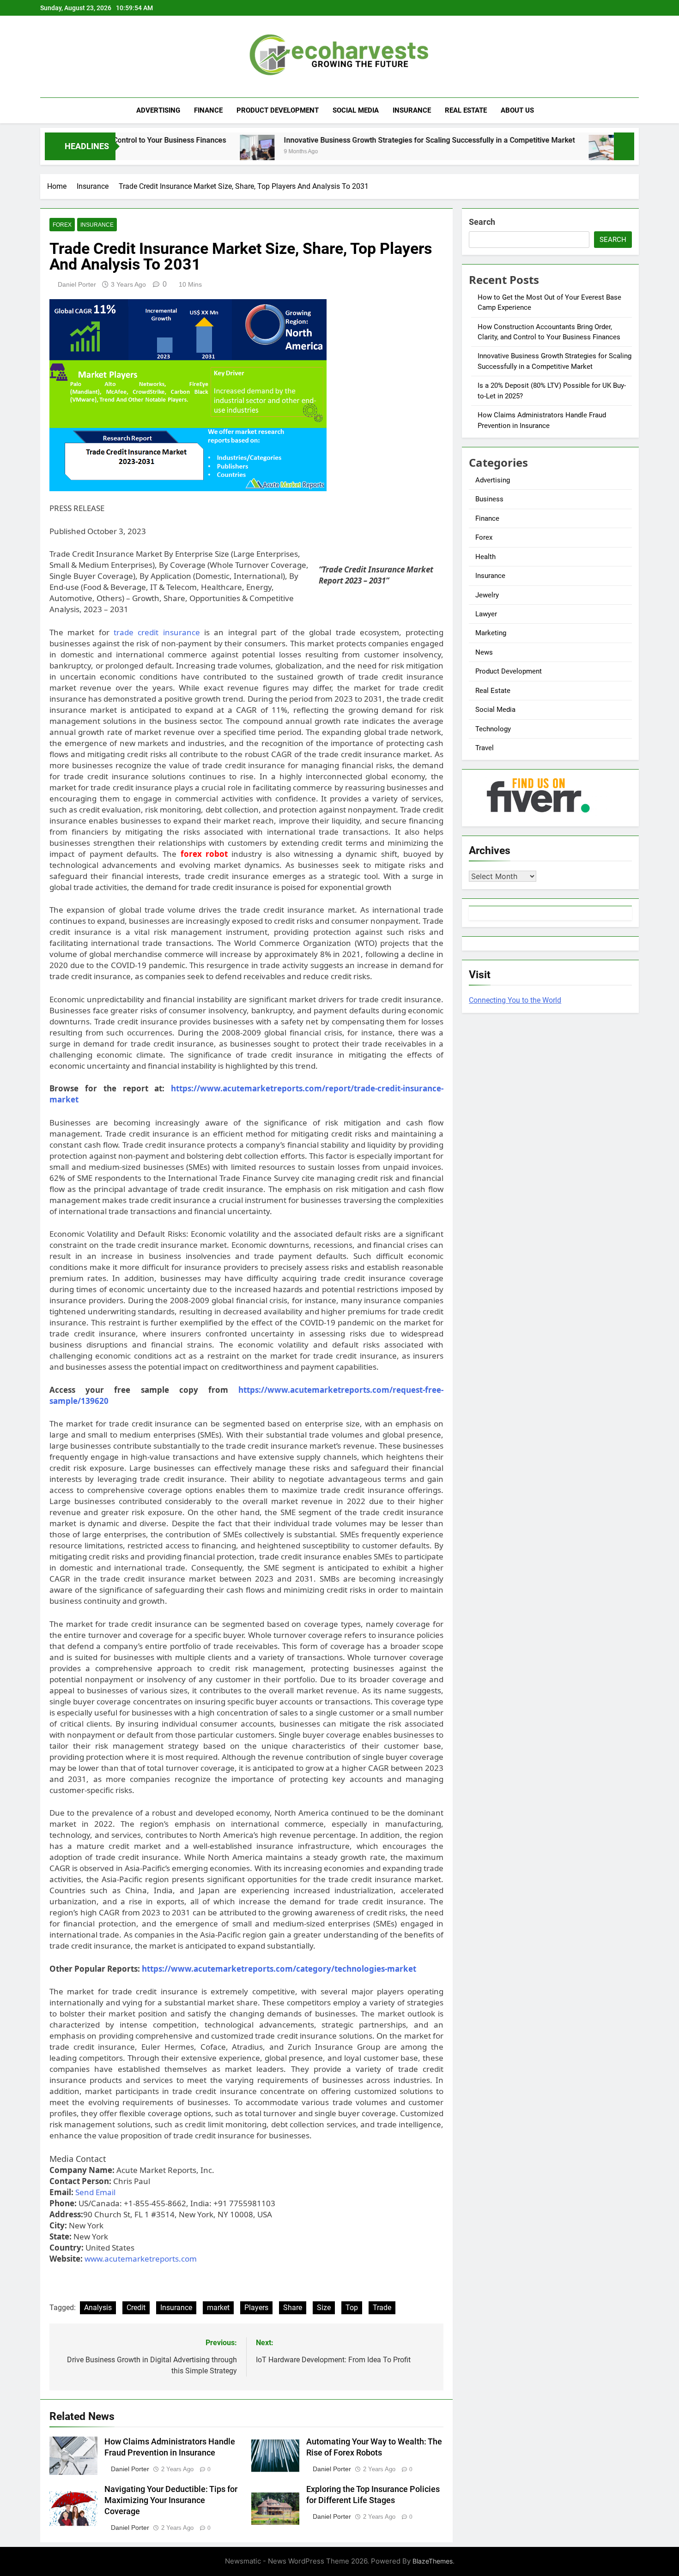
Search (482, 222)
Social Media (356, 110)
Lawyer (486, 614)
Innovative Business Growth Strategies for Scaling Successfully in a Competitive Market (352, 140)
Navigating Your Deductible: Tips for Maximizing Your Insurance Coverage (171, 2500)
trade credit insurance (157, 632)
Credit (136, 2308)
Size (324, 2308)
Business (489, 499)
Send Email (95, 2192)
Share (293, 2308)
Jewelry (487, 595)
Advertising (158, 110)
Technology (493, 729)
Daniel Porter (77, 284)
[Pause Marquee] (624, 146)
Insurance (412, 110)
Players (256, 2308)
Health (485, 557)
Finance (208, 110)
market (218, 2308)
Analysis (98, 2308)
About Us (517, 110)
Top (352, 2308)
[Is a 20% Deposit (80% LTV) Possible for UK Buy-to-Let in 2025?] (528, 152)
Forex (62, 225)
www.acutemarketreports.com (141, 2259)
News (484, 652)
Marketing (491, 633)
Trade (382, 2308)
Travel (485, 748)
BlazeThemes (433, 2561)
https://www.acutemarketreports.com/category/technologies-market (279, 1969)
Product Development (278, 110)
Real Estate (466, 110)
